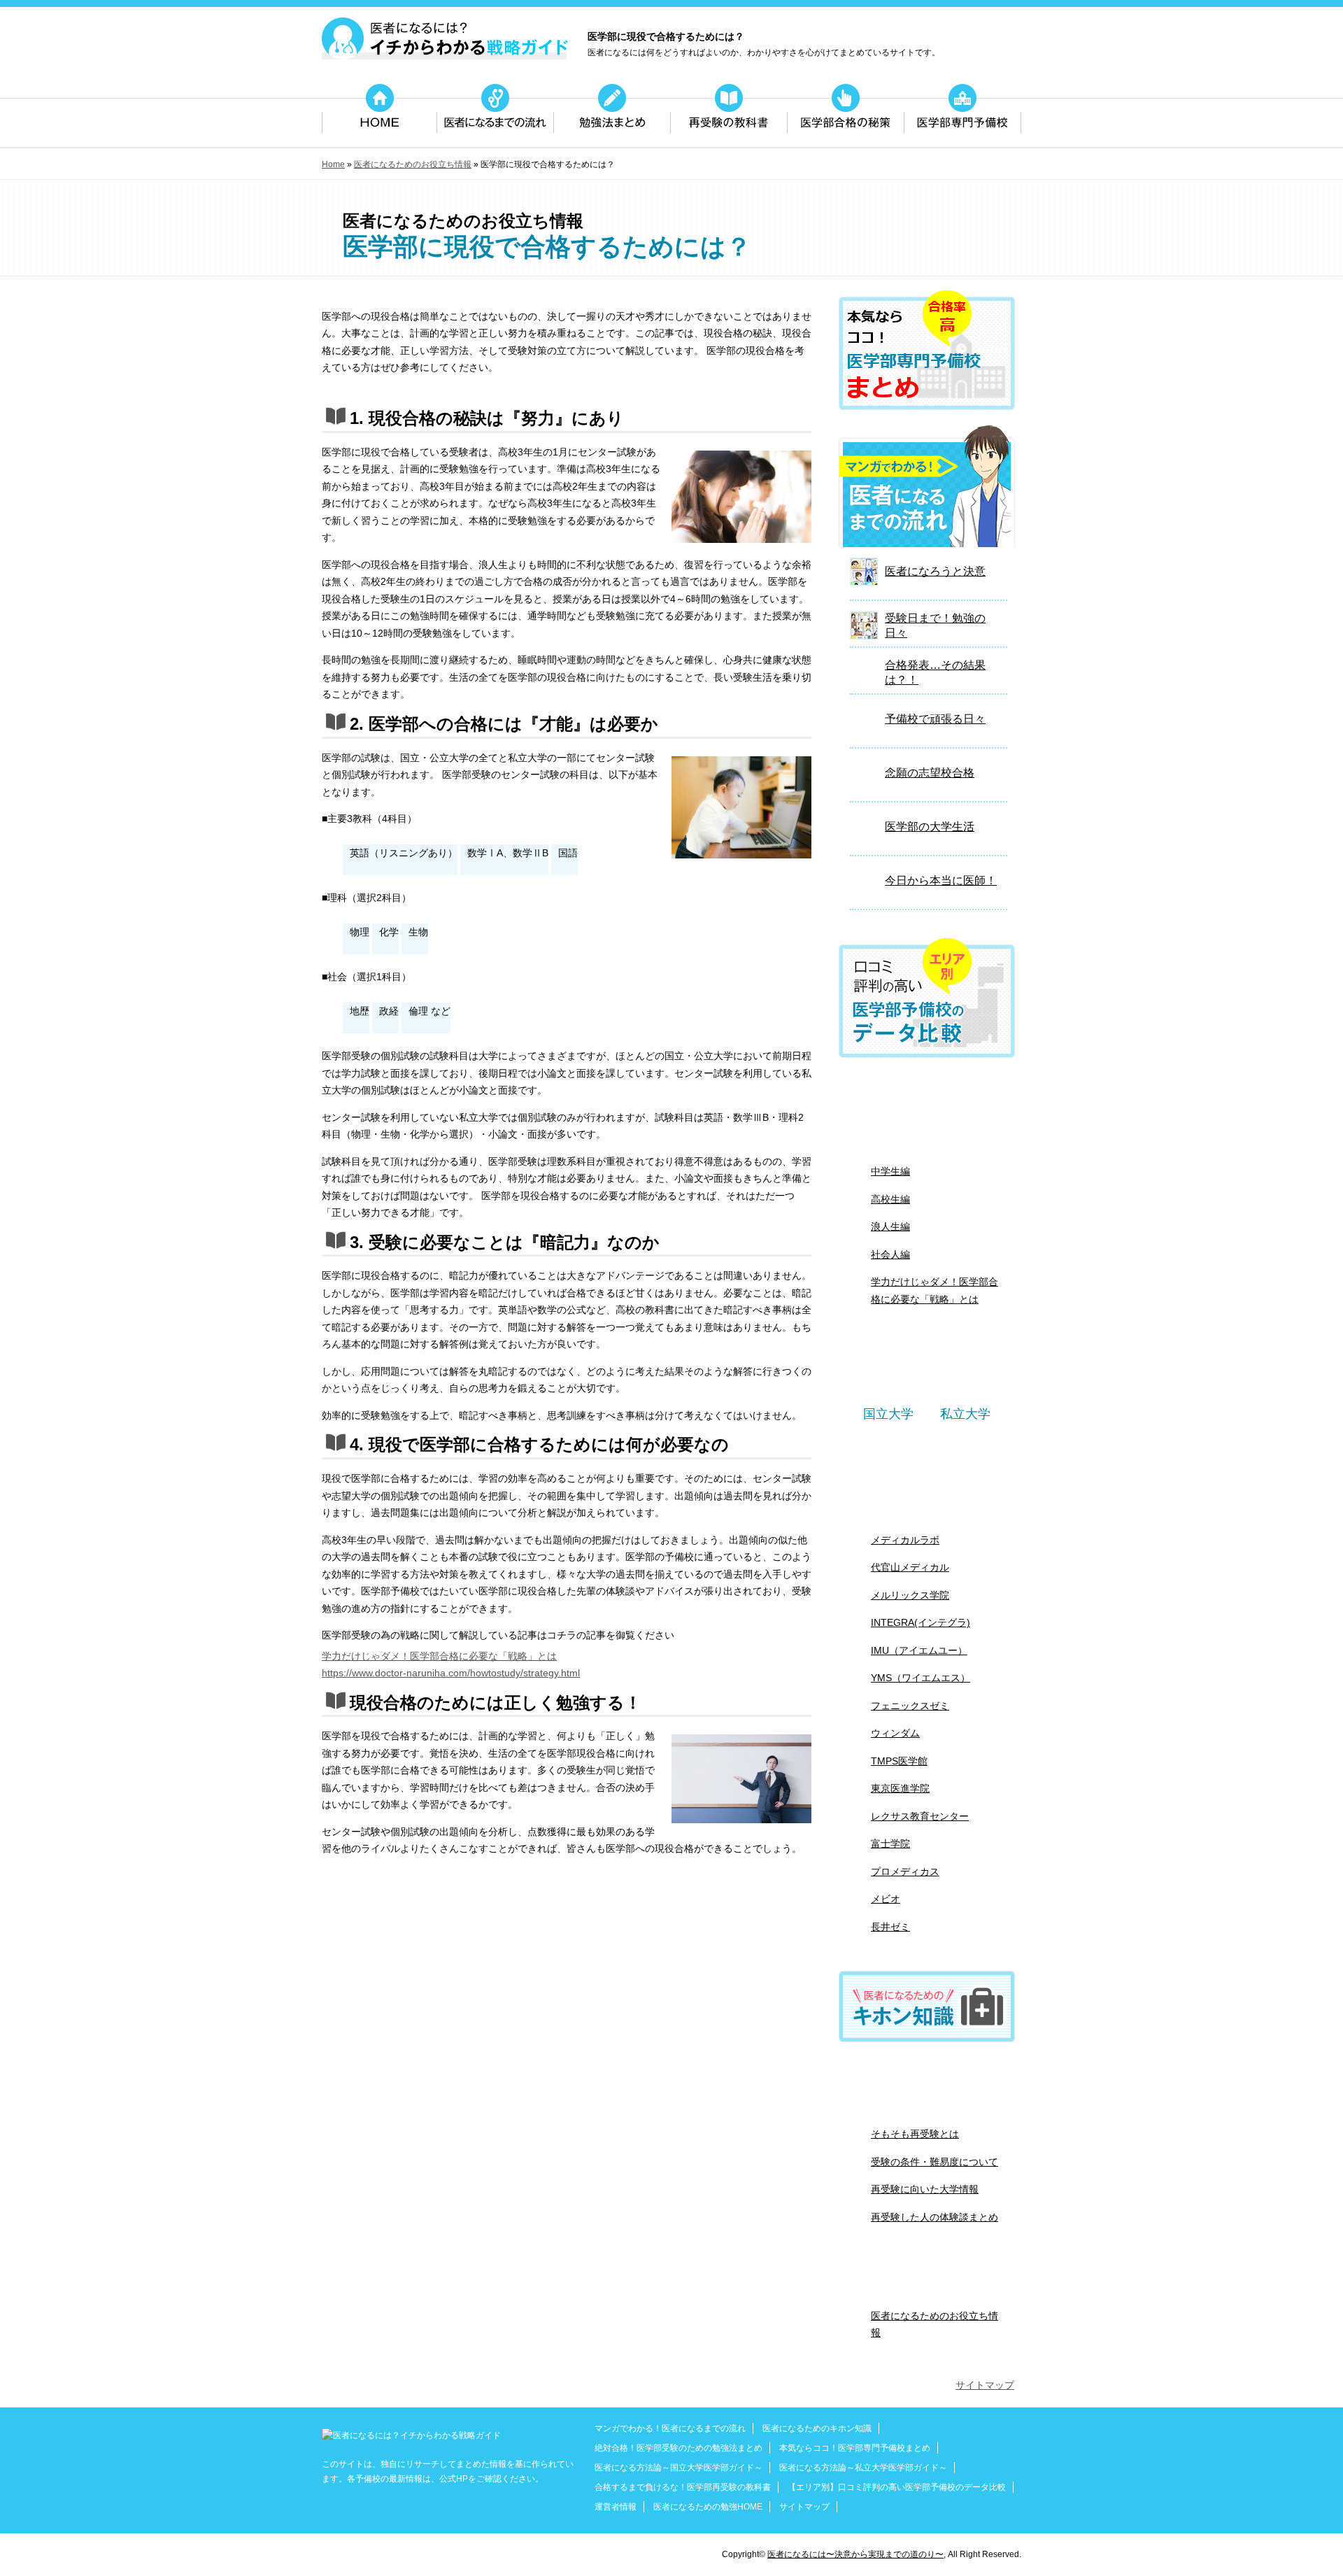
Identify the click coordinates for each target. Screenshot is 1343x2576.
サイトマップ (985, 2385)
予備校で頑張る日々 (935, 719)
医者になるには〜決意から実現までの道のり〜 (855, 2554)
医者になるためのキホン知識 (817, 2428)
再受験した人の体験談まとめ (935, 2217)
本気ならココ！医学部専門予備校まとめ (855, 2448)
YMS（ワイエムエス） (921, 1678)
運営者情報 (616, 2507)
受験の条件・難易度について (935, 2162)
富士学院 (890, 1843)
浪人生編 (890, 1226)
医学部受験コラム (927, 2278)
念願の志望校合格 (930, 773)
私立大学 (965, 1414)
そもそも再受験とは (915, 2134)
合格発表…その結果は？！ (935, 672)
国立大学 (888, 1414)
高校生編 (890, 1199)
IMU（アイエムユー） (919, 1650)
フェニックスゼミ (910, 1706)
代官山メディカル (910, 1567)
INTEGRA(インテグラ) (921, 1622)
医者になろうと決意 (935, 571)
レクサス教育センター (920, 1816)
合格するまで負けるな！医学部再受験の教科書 (683, 2487)
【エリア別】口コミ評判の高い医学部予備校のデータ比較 (897, 2487)
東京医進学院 (900, 1788)
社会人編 (890, 1254)
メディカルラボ (905, 1540)
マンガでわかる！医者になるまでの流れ (670, 2428)
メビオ (886, 1899)
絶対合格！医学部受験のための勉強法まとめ (927, 1112)
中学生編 (890, 1171)
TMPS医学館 (899, 1761)
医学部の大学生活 (930, 827)
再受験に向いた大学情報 (925, 2189)
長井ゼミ (890, 1927)
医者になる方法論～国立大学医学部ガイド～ (678, 2468)
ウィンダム (895, 1733)
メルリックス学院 (910, 1595)
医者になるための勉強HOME (708, 2507)
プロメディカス (905, 1871)
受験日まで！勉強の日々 (935, 625)
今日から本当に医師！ (941, 880)
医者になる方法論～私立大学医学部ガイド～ (863, 2468)
